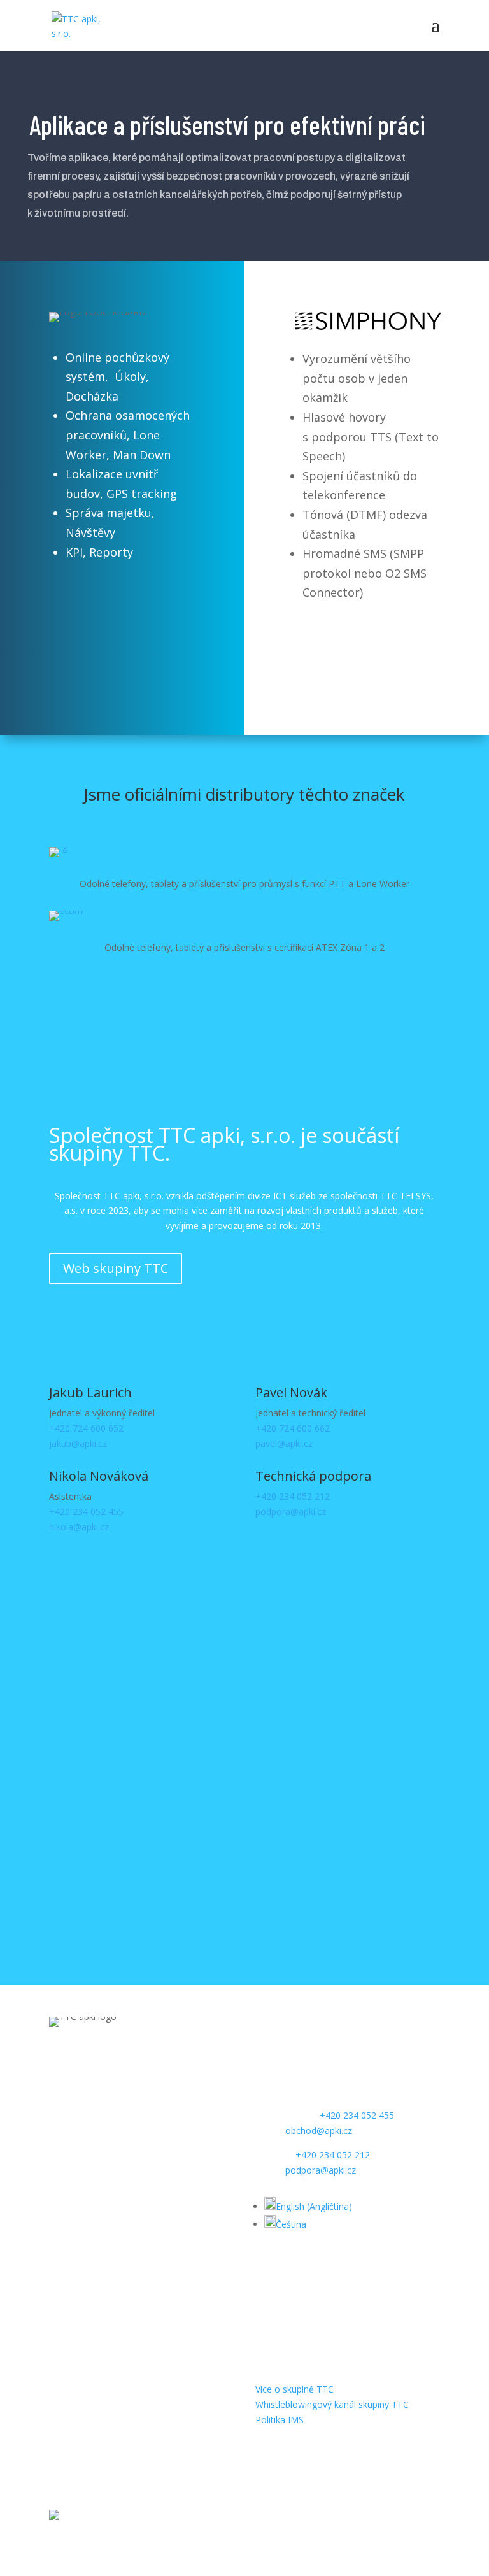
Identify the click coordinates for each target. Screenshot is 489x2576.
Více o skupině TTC (294, 2389)
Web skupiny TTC (116, 1268)
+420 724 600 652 (86, 1428)
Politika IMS (280, 2420)
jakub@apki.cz (78, 1443)
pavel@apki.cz (284, 1443)
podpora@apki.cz (291, 1512)
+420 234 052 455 (86, 1512)
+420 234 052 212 (293, 1496)
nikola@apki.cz (79, 1527)
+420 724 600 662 (293, 1428)
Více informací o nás (123, 1009)
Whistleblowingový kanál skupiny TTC (332, 2404)
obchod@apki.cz (319, 2131)
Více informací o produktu (122, 611)
